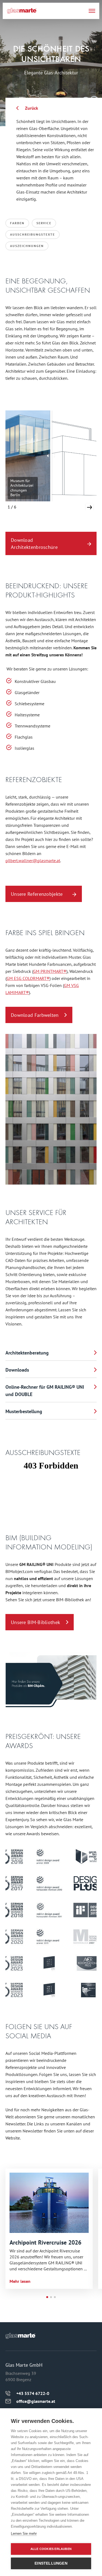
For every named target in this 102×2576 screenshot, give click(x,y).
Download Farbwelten (35, 1015)
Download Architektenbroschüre (34, 544)
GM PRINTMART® (50, 971)
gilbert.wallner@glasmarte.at (33, 860)
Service (44, 223)
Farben (17, 223)
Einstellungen (51, 2563)
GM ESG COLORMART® (28, 978)
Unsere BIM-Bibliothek (35, 1622)
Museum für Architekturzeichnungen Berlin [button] (22, 488)
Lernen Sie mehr (24, 2534)
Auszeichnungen (27, 246)
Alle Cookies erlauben (51, 2549)
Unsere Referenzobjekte (37, 894)
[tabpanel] (49, 2229)
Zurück (32, 108)
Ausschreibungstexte (33, 234)
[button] (89, 507)
